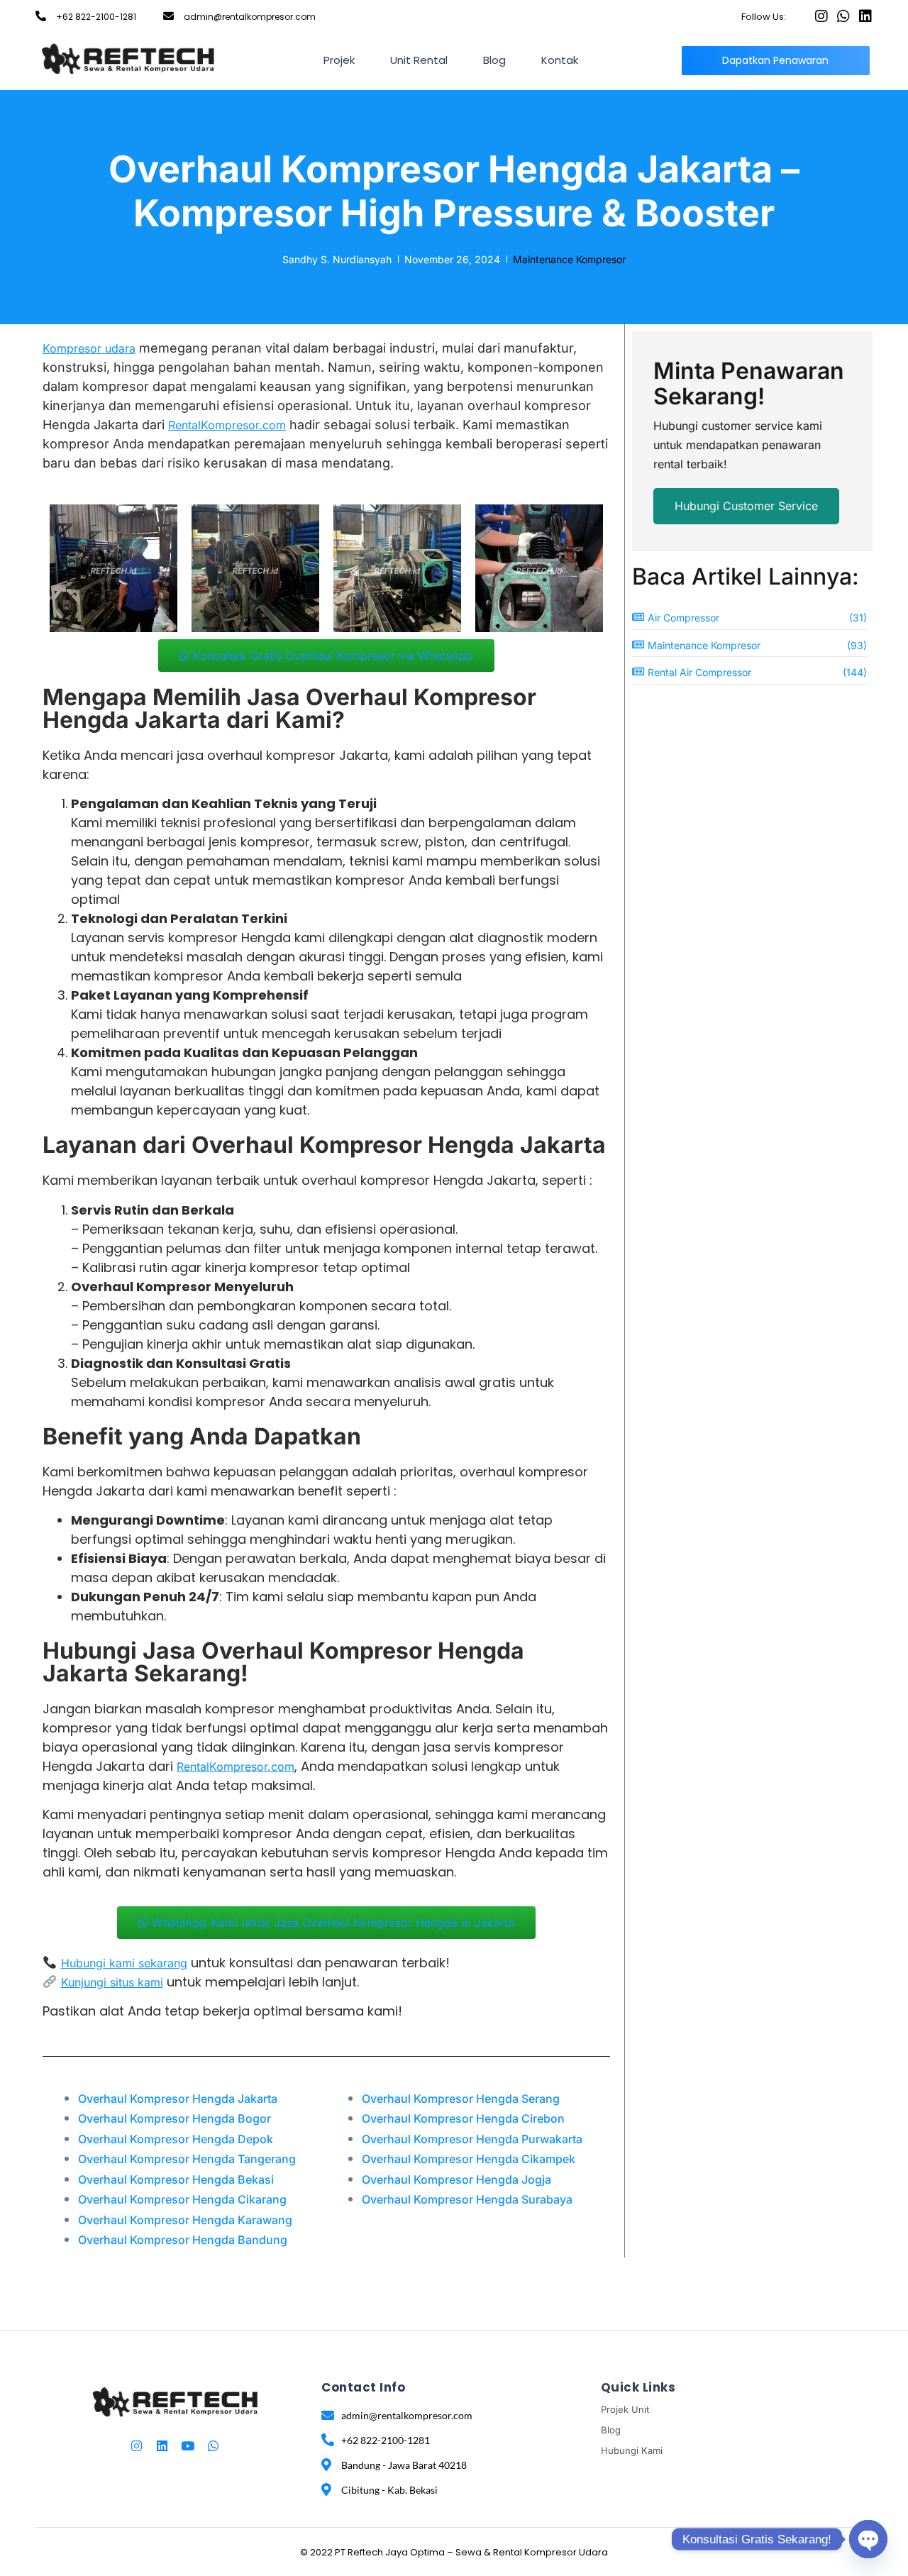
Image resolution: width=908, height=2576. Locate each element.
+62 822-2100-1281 (96, 17)
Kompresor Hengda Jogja (456, 2179)
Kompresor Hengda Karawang (185, 2220)
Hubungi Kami (632, 2450)
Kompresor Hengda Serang (461, 2099)
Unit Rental (419, 60)
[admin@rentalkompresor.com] (168, 16)
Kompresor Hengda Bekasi (177, 2179)
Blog (494, 60)
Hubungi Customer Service (746, 506)
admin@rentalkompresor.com (250, 17)
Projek (339, 60)
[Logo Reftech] (128, 58)
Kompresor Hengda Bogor (175, 2118)
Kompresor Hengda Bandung (183, 2240)
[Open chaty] (868, 2539)
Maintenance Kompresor (569, 259)
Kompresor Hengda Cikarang (182, 2199)
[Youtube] (188, 2446)
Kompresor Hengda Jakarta (178, 2099)
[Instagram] (821, 16)
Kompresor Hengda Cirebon (463, 2118)
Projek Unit (625, 2409)
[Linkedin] (865, 16)
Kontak (560, 60)
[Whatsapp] (843, 16)
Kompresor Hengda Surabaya (467, 2199)
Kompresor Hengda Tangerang (188, 2159)
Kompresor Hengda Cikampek (469, 2159)
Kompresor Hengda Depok (176, 2139)
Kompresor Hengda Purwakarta (472, 2139)
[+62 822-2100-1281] (41, 16)
